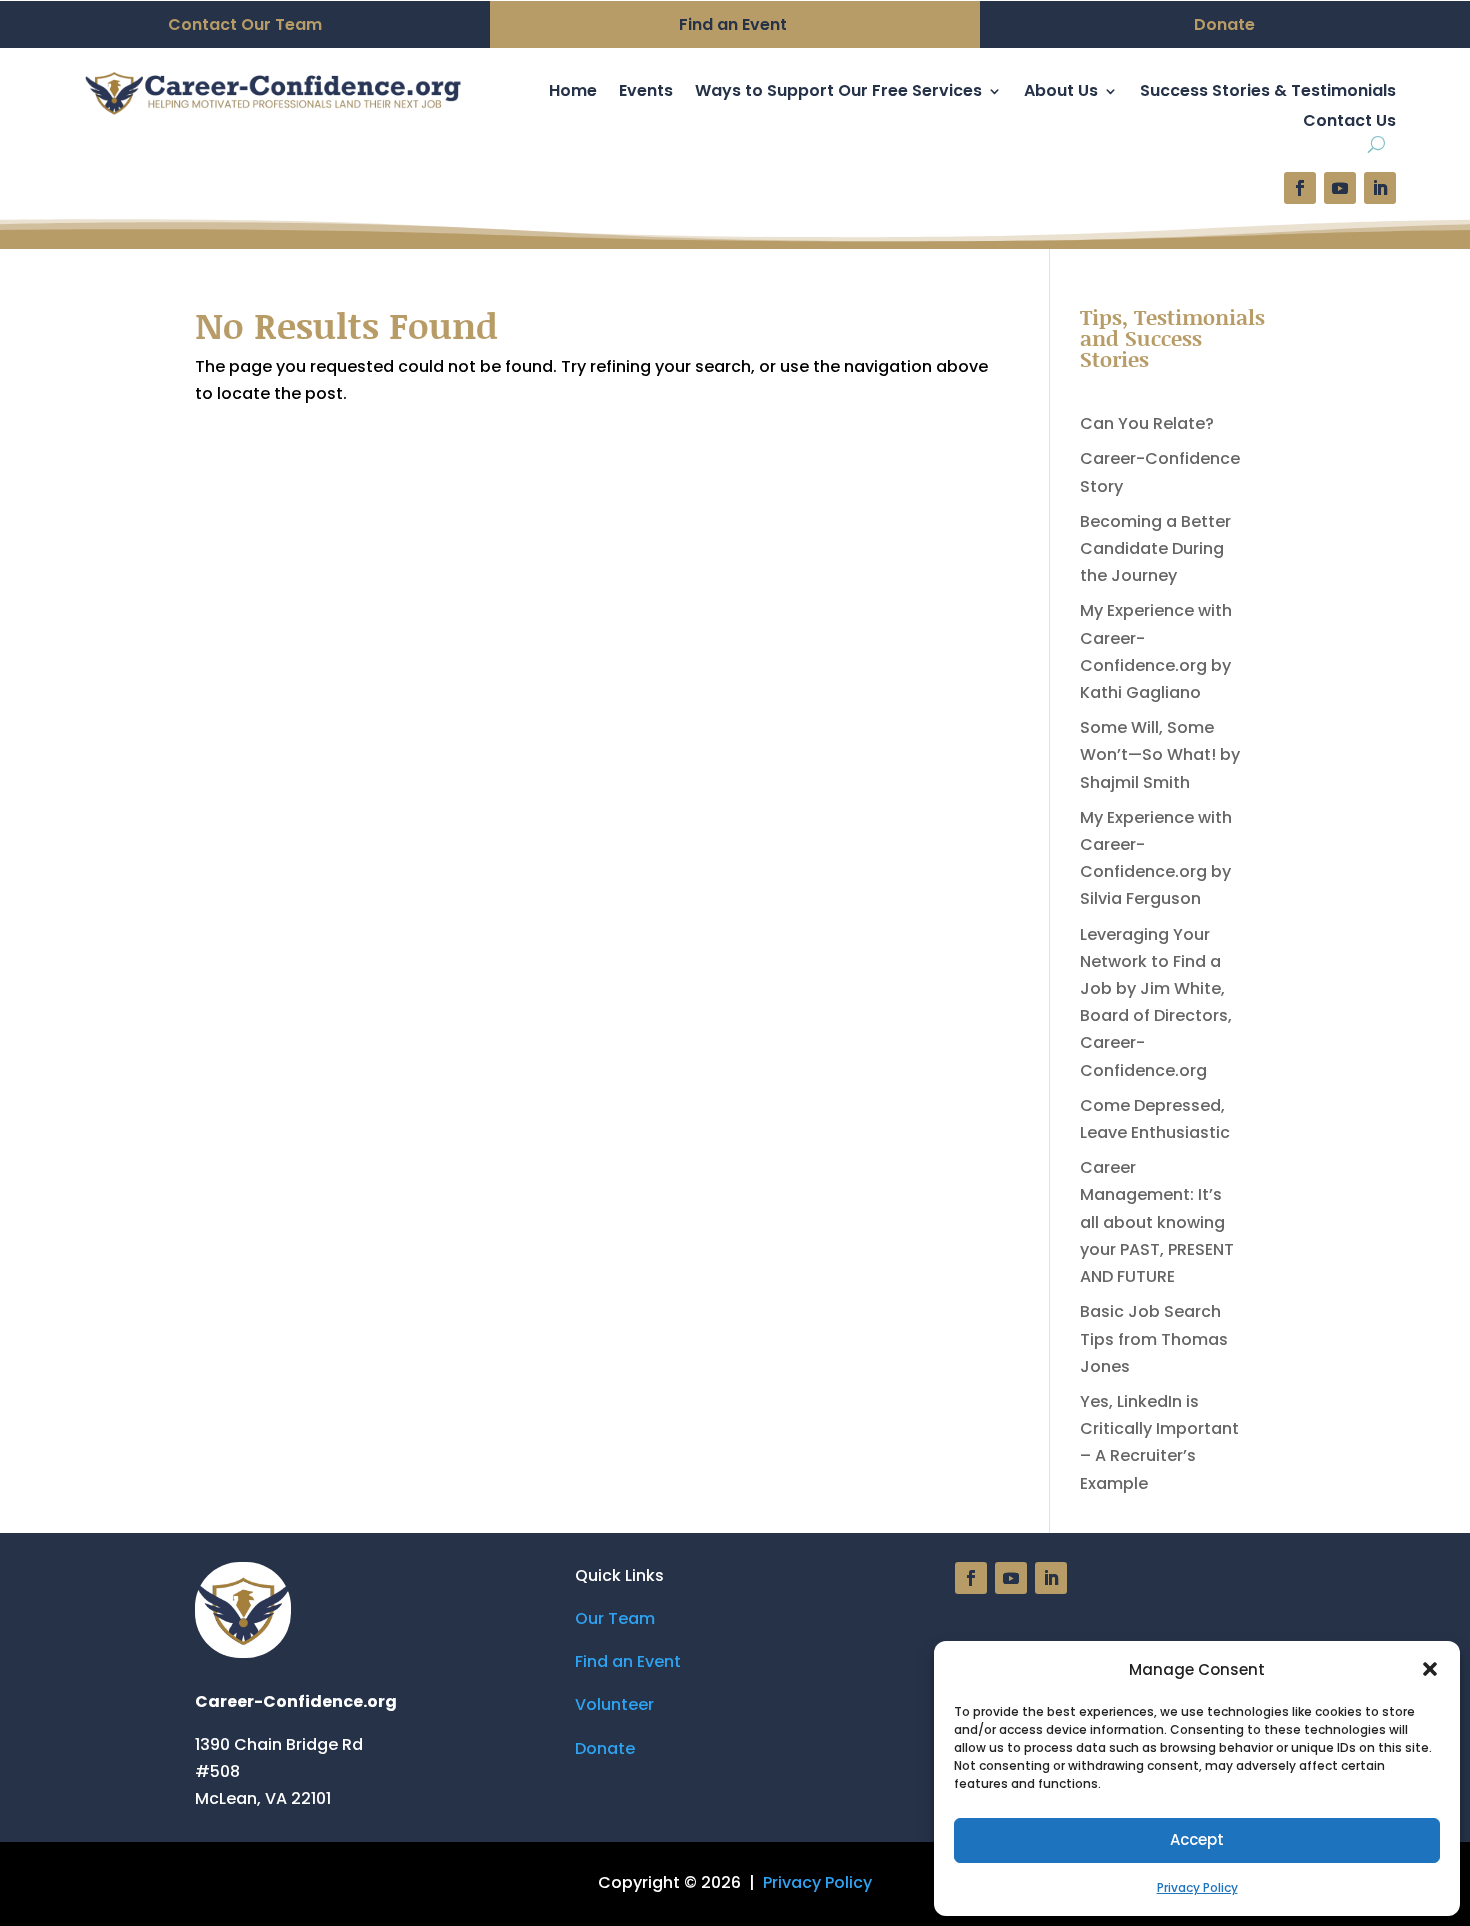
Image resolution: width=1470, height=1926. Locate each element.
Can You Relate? (1147, 423)
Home (573, 93)
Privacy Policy (1197, 1887)
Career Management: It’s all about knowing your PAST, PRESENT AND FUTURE (1157, 1222)
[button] (1430, 1669)
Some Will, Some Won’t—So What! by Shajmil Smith (1160, 754)
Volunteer (614, 1704)
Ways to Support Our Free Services (838, 93)
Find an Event (628, 1661)
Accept (1197, 1839)
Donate (605, 1748)
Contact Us (1349, 123)
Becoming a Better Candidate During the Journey (1155, 548)
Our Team (615, 1618)
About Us (1061, 93)
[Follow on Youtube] (1340, 188)
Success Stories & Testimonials (1268, 93)
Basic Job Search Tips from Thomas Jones (1154, 1338)
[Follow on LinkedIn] (1380, 188)
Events (646, 93)
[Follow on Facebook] (1300, 188)
